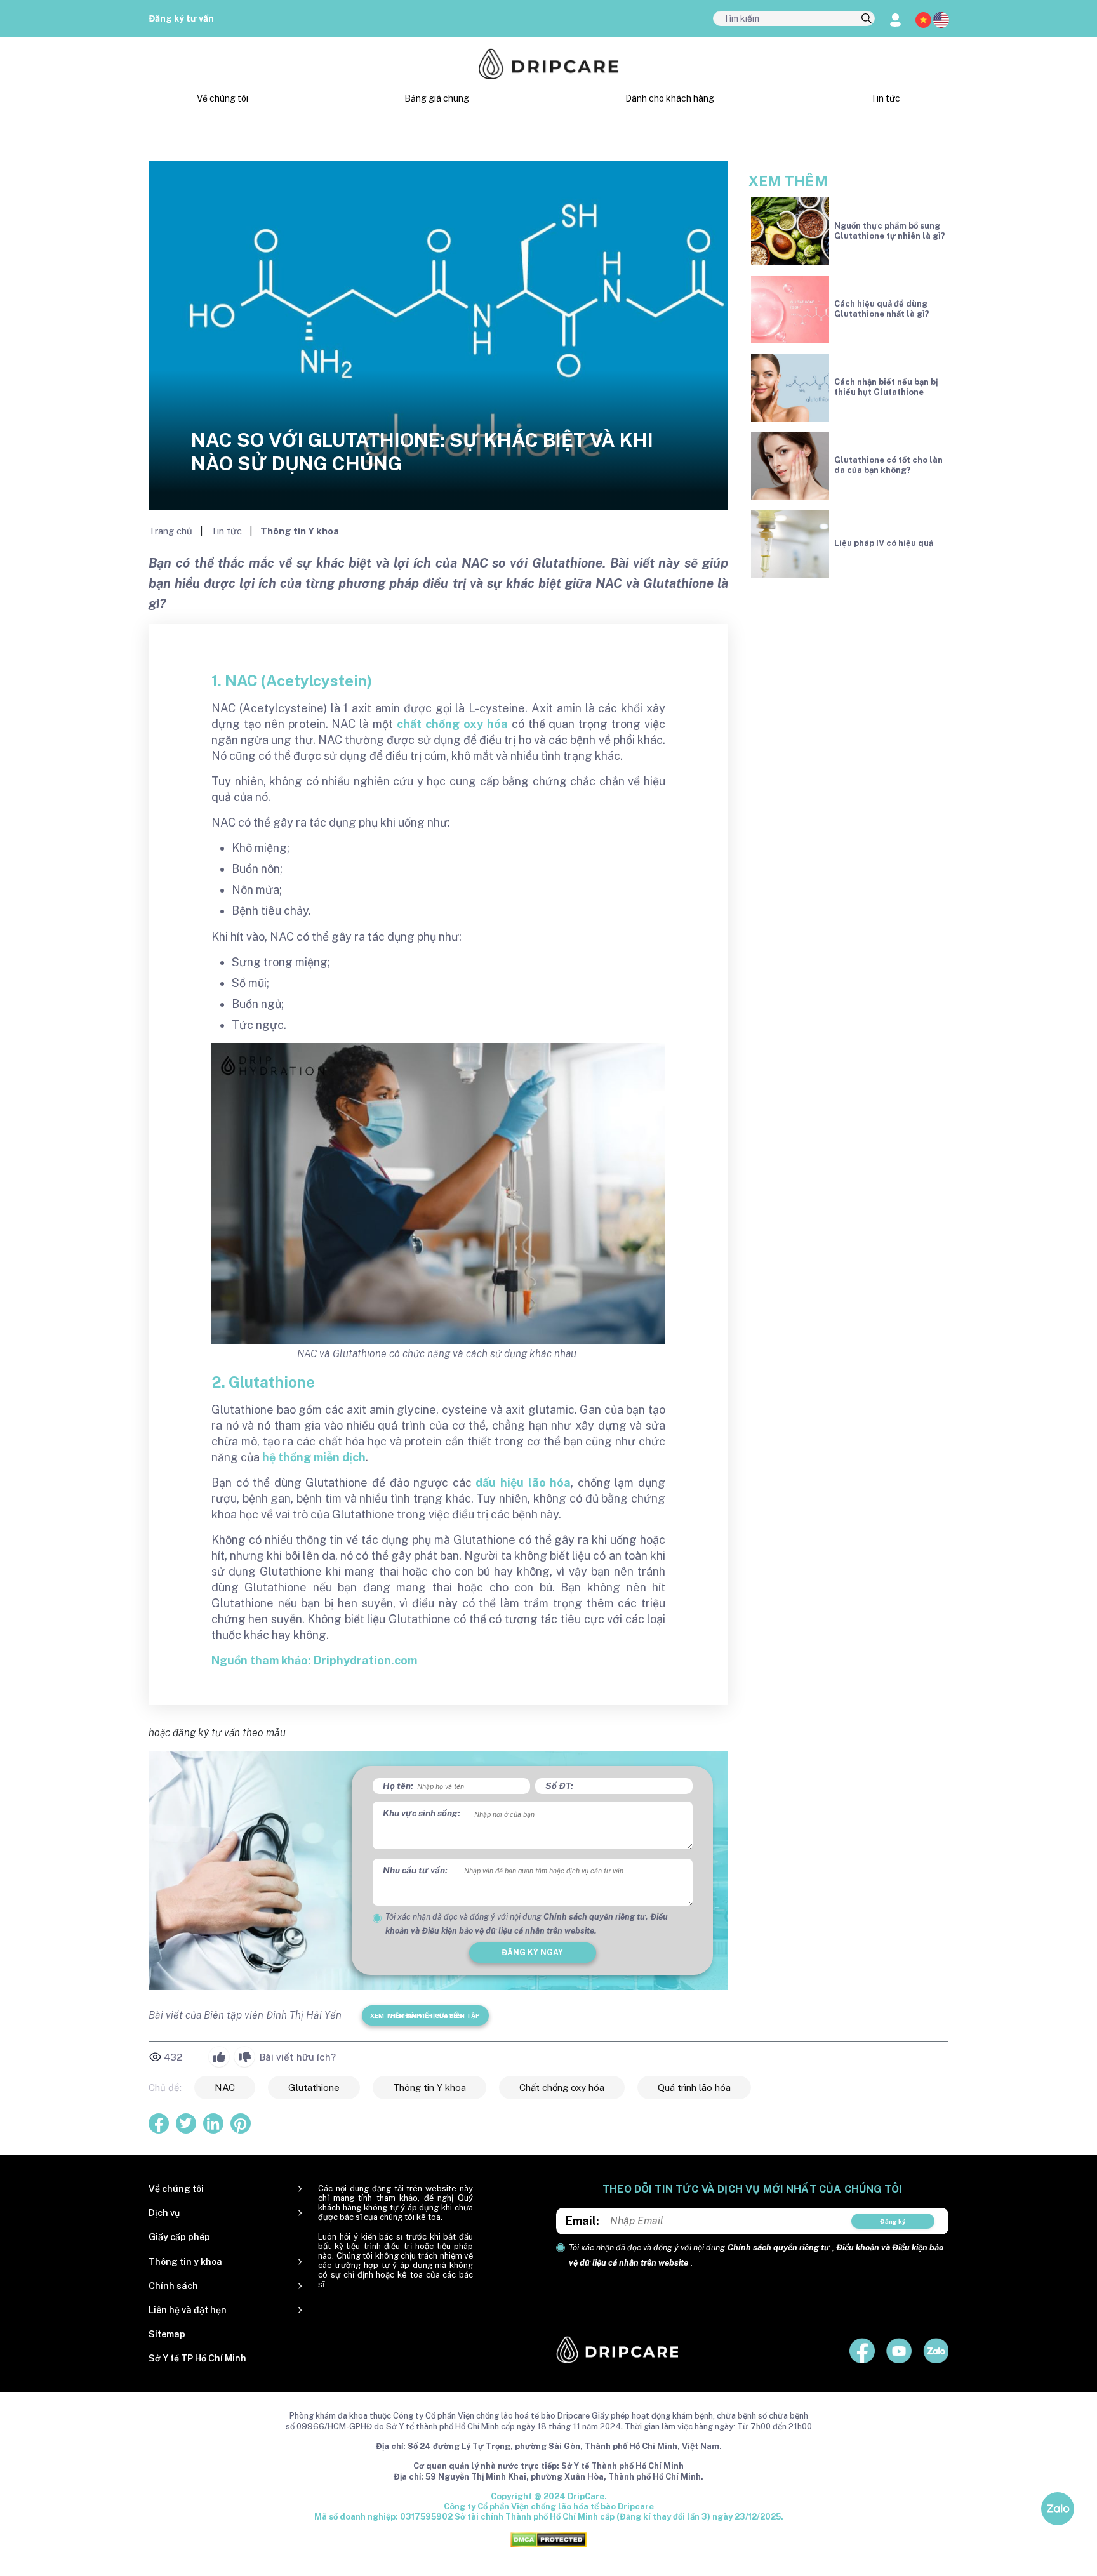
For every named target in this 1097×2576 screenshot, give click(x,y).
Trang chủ (172, 531)
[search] (867, 19)
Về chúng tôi (223, 98)
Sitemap (167, 2334)
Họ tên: (398, 1786)
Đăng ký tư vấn (181, 18)
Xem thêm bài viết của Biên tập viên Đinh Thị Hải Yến (425, 2015)
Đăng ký (893, 2221)
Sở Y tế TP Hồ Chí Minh (197, 2358)
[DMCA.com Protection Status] (548, 2539)
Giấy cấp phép (179, 2237)
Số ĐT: (559, 1786)
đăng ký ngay (532, 1952)
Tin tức (885, 98)
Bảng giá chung (437, 98)
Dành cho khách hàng (670, 98)
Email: (582, 2221)
